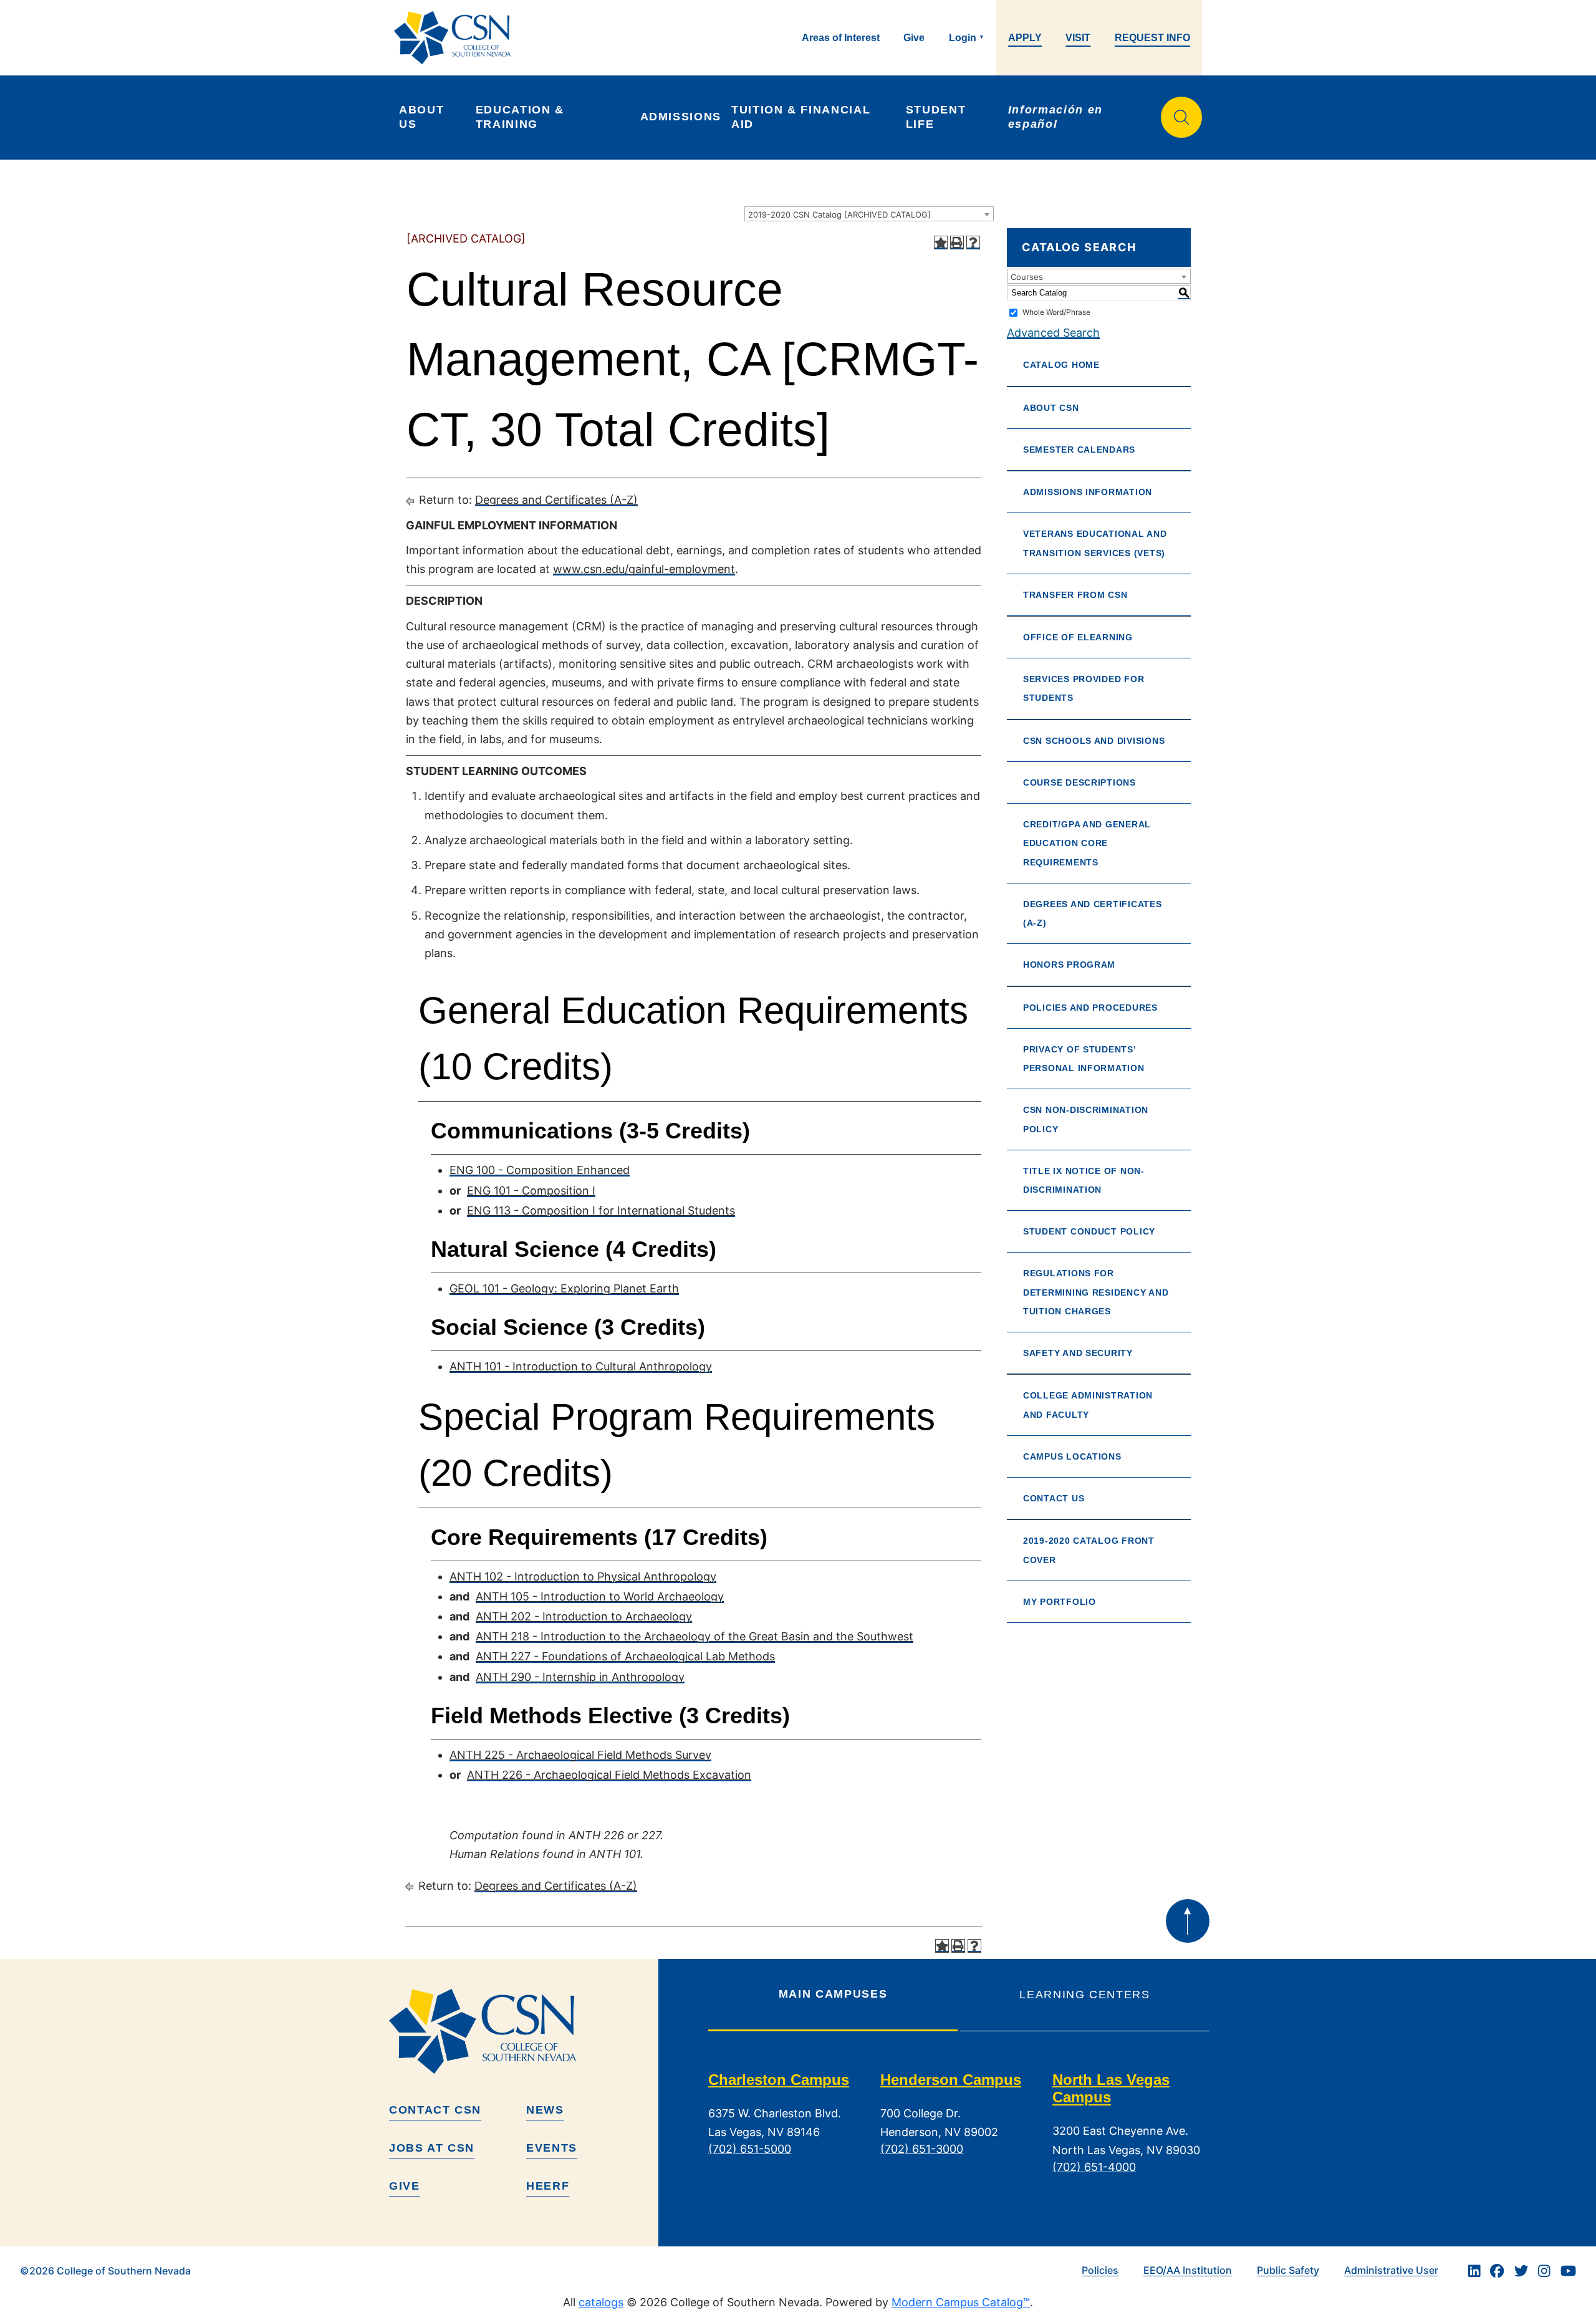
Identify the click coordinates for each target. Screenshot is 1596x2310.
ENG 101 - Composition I (531, 1191)
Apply (1025, 38)
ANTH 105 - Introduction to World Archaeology (600, 1596)
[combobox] (869, 214)
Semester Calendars (1079, 450)
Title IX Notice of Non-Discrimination (1084, 1180)
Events (552, 2148)
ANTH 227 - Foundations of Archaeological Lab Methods (625, 1656)
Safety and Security (1078, 1353)
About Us (424, 117)
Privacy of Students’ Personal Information (1084, 1059)
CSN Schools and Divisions (1094, 741)
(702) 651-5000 (750, 2149)
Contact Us (1054, 1498)
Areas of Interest (841, 38)
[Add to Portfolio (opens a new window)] (941, 243)
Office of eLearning (1078, 637)
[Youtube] (1568, 2271)
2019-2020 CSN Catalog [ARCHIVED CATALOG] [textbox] (839, 214)
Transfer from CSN (1075, 595)
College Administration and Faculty (1088, 1405)
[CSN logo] (519, 2031)
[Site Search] (1181, 117)
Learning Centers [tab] (1084, 1995)
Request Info (1152, 38)
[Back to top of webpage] (1188, 1921)
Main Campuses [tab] (833, 1994)
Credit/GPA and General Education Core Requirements (1087, 843)
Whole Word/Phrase (1056, 312)
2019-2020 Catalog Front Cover (1089, 1550)
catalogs (601, 2302)
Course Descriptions (1079, 782)
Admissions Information (1088, 492)
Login (963, 38)
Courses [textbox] (1027, 277)
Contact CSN (435, 2110)
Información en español (1058, 117)
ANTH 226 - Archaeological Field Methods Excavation (609, 1775)
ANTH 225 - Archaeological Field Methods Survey (580, 1755)
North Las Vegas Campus (1111, 2089)
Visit (1078, 38)
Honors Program (1069, 965)
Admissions (681, 117)
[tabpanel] (959, 2133)
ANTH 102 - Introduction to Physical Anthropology (583, 1576)
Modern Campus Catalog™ (961, 2302)
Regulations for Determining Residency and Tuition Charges (1096, 1292)
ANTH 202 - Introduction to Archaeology (584, 1616)
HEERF (548, 2186)
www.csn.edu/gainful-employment (644, 569)
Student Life (938, 117)
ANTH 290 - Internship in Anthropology (580, 1677)
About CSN (1051, 408)
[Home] (457, 38)
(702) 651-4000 (1094, 2167)
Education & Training (522, 117)
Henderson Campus (951, 2080)
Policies (1100, 2270)
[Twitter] (1521, 2271)
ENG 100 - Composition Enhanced (540, 1170)
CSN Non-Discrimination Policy (1086, 1119)
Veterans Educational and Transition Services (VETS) (1095, 543)
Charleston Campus (779, 2080)
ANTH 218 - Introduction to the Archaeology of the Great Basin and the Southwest (695, 1636)
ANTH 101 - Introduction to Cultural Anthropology (581, 1366)
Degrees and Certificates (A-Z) (556, 500)
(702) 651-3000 (922, 2149)
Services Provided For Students (1084, 688)
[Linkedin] (1474, 2271)
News (545, 2110)
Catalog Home (1061, 365)
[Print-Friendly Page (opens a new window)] (957, 243)
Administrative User (1391, 2270)
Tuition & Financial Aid (803, 117)
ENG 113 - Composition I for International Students (601, 1210)
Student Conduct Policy (1089, 1231)
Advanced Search (1053, 333)
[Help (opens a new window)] (973, 243)
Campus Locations (1072, 1456)
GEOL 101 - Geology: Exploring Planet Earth (564, 1288)
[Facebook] (1497, 2271)
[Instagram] (1544, 2271)
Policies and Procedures (1090, 1008)
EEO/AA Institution (1188, 2270)
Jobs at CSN (432, 2148)
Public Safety (1288, 2270)
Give (914, 38)
